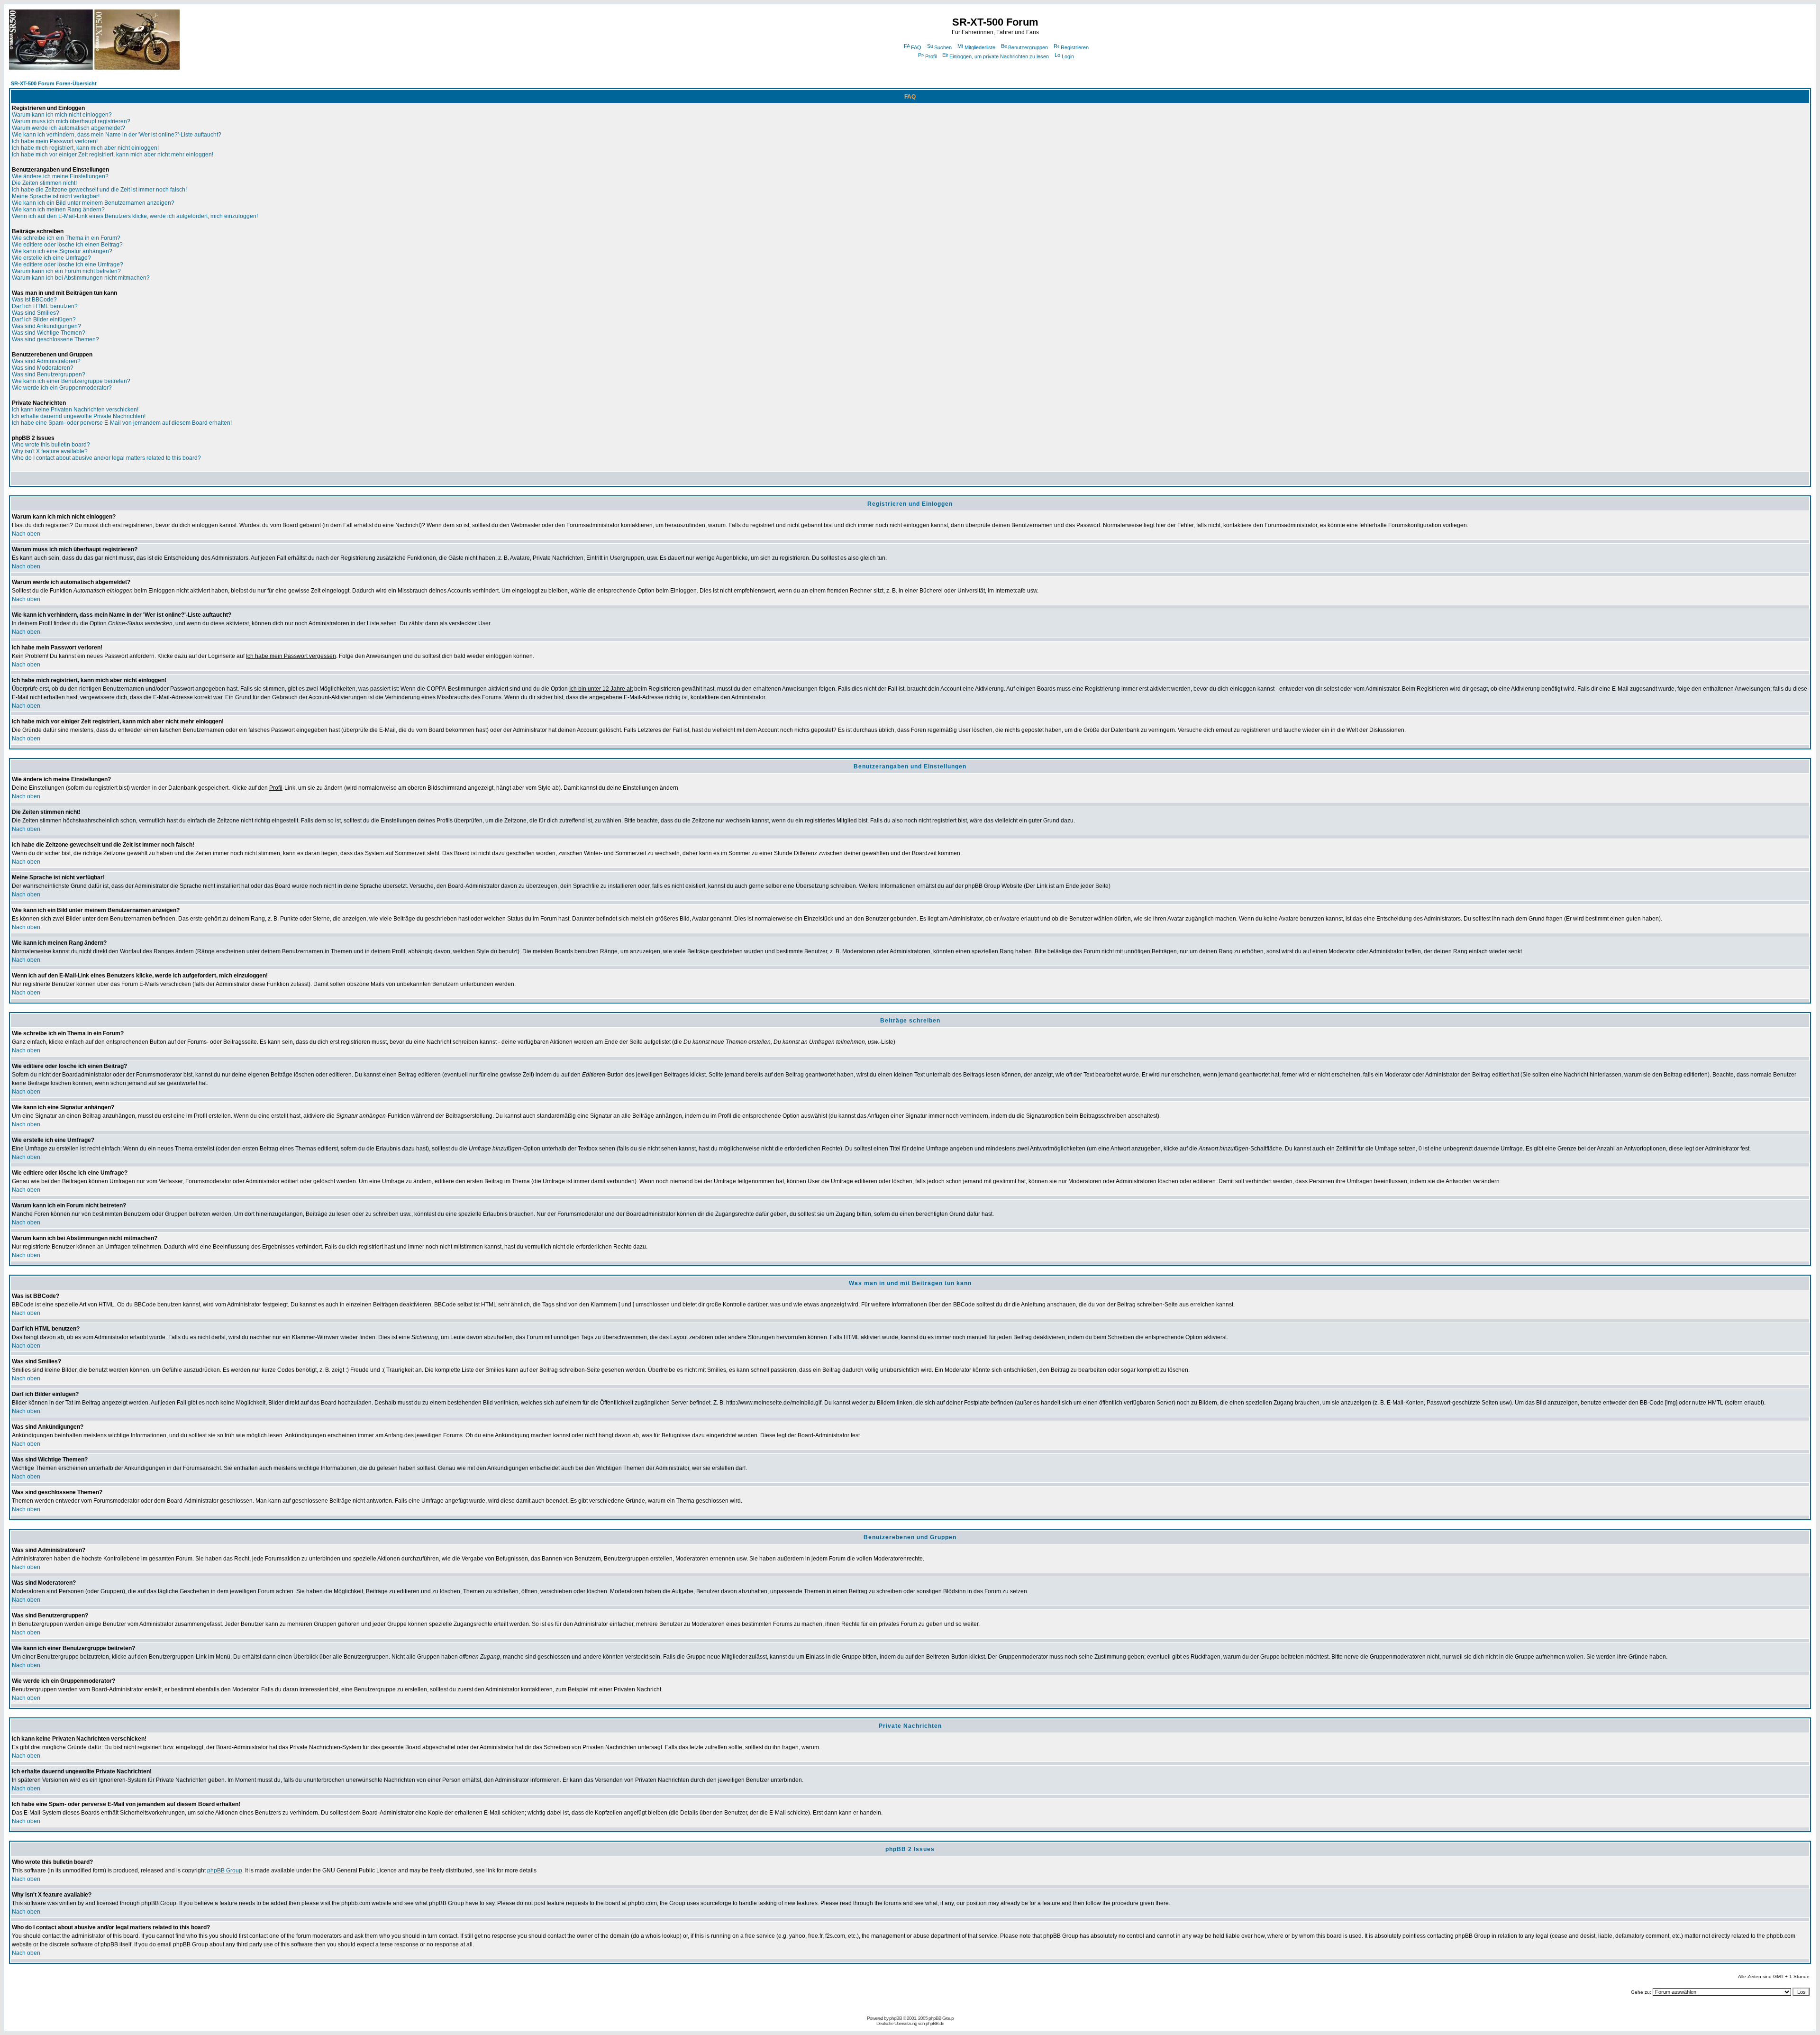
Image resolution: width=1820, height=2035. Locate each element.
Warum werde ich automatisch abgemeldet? (68, 128)
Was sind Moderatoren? (43, 368)
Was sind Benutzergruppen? (49, 374)
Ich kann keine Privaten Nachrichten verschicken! (75, 410)
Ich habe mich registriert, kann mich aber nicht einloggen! (85, 148)
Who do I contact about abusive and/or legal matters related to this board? (106, 458)
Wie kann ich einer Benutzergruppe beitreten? (71, 381)
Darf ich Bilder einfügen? (44, 319)
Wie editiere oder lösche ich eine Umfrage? (68, 265)
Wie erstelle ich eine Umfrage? (51, 258)
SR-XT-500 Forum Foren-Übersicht (54, 83)
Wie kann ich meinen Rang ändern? (58, 210)
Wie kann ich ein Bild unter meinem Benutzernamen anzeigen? (93, 203)
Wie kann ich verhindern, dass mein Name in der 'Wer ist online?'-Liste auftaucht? (117, 135)
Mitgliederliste (980, 47)
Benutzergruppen (1028, 47)
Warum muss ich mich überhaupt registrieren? (71, 121)
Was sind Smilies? (36, 313)
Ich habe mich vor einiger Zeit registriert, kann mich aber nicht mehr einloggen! (113, 155)
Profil (931, 56)
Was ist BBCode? (34, 300)
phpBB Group (225, 1871)
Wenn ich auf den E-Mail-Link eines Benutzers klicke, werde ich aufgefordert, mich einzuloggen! (135, 216)
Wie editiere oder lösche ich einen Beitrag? (67, 245)
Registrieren (1075, 47)
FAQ (916, 47)
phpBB (896, 2018)
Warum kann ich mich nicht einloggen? (62, 115)
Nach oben (26, 534)
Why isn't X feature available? (50, 451)
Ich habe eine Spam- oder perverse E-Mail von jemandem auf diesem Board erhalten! (122, 423)
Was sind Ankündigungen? (46, 326)
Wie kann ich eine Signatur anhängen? (62, 251)
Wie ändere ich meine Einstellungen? (60, 176)
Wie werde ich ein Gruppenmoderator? (62, 388)
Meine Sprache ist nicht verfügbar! (56, 196)
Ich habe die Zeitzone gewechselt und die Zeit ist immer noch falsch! (99, 190)
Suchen (943, 47)
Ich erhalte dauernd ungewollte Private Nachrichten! (79, 416)
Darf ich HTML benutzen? (45, 306)
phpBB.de (935, 2023)
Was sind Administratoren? (46, 361)
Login (1068, 56)
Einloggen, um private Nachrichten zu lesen (999, 56)
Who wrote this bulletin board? (51, 445)
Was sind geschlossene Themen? (55, 339)
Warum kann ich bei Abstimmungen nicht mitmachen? (81, 278)
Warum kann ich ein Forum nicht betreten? (66, 271)
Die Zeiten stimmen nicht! (44, 183)
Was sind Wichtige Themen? (49, 333)
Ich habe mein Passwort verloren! (55, 141)
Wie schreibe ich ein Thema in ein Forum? (66, 238)
